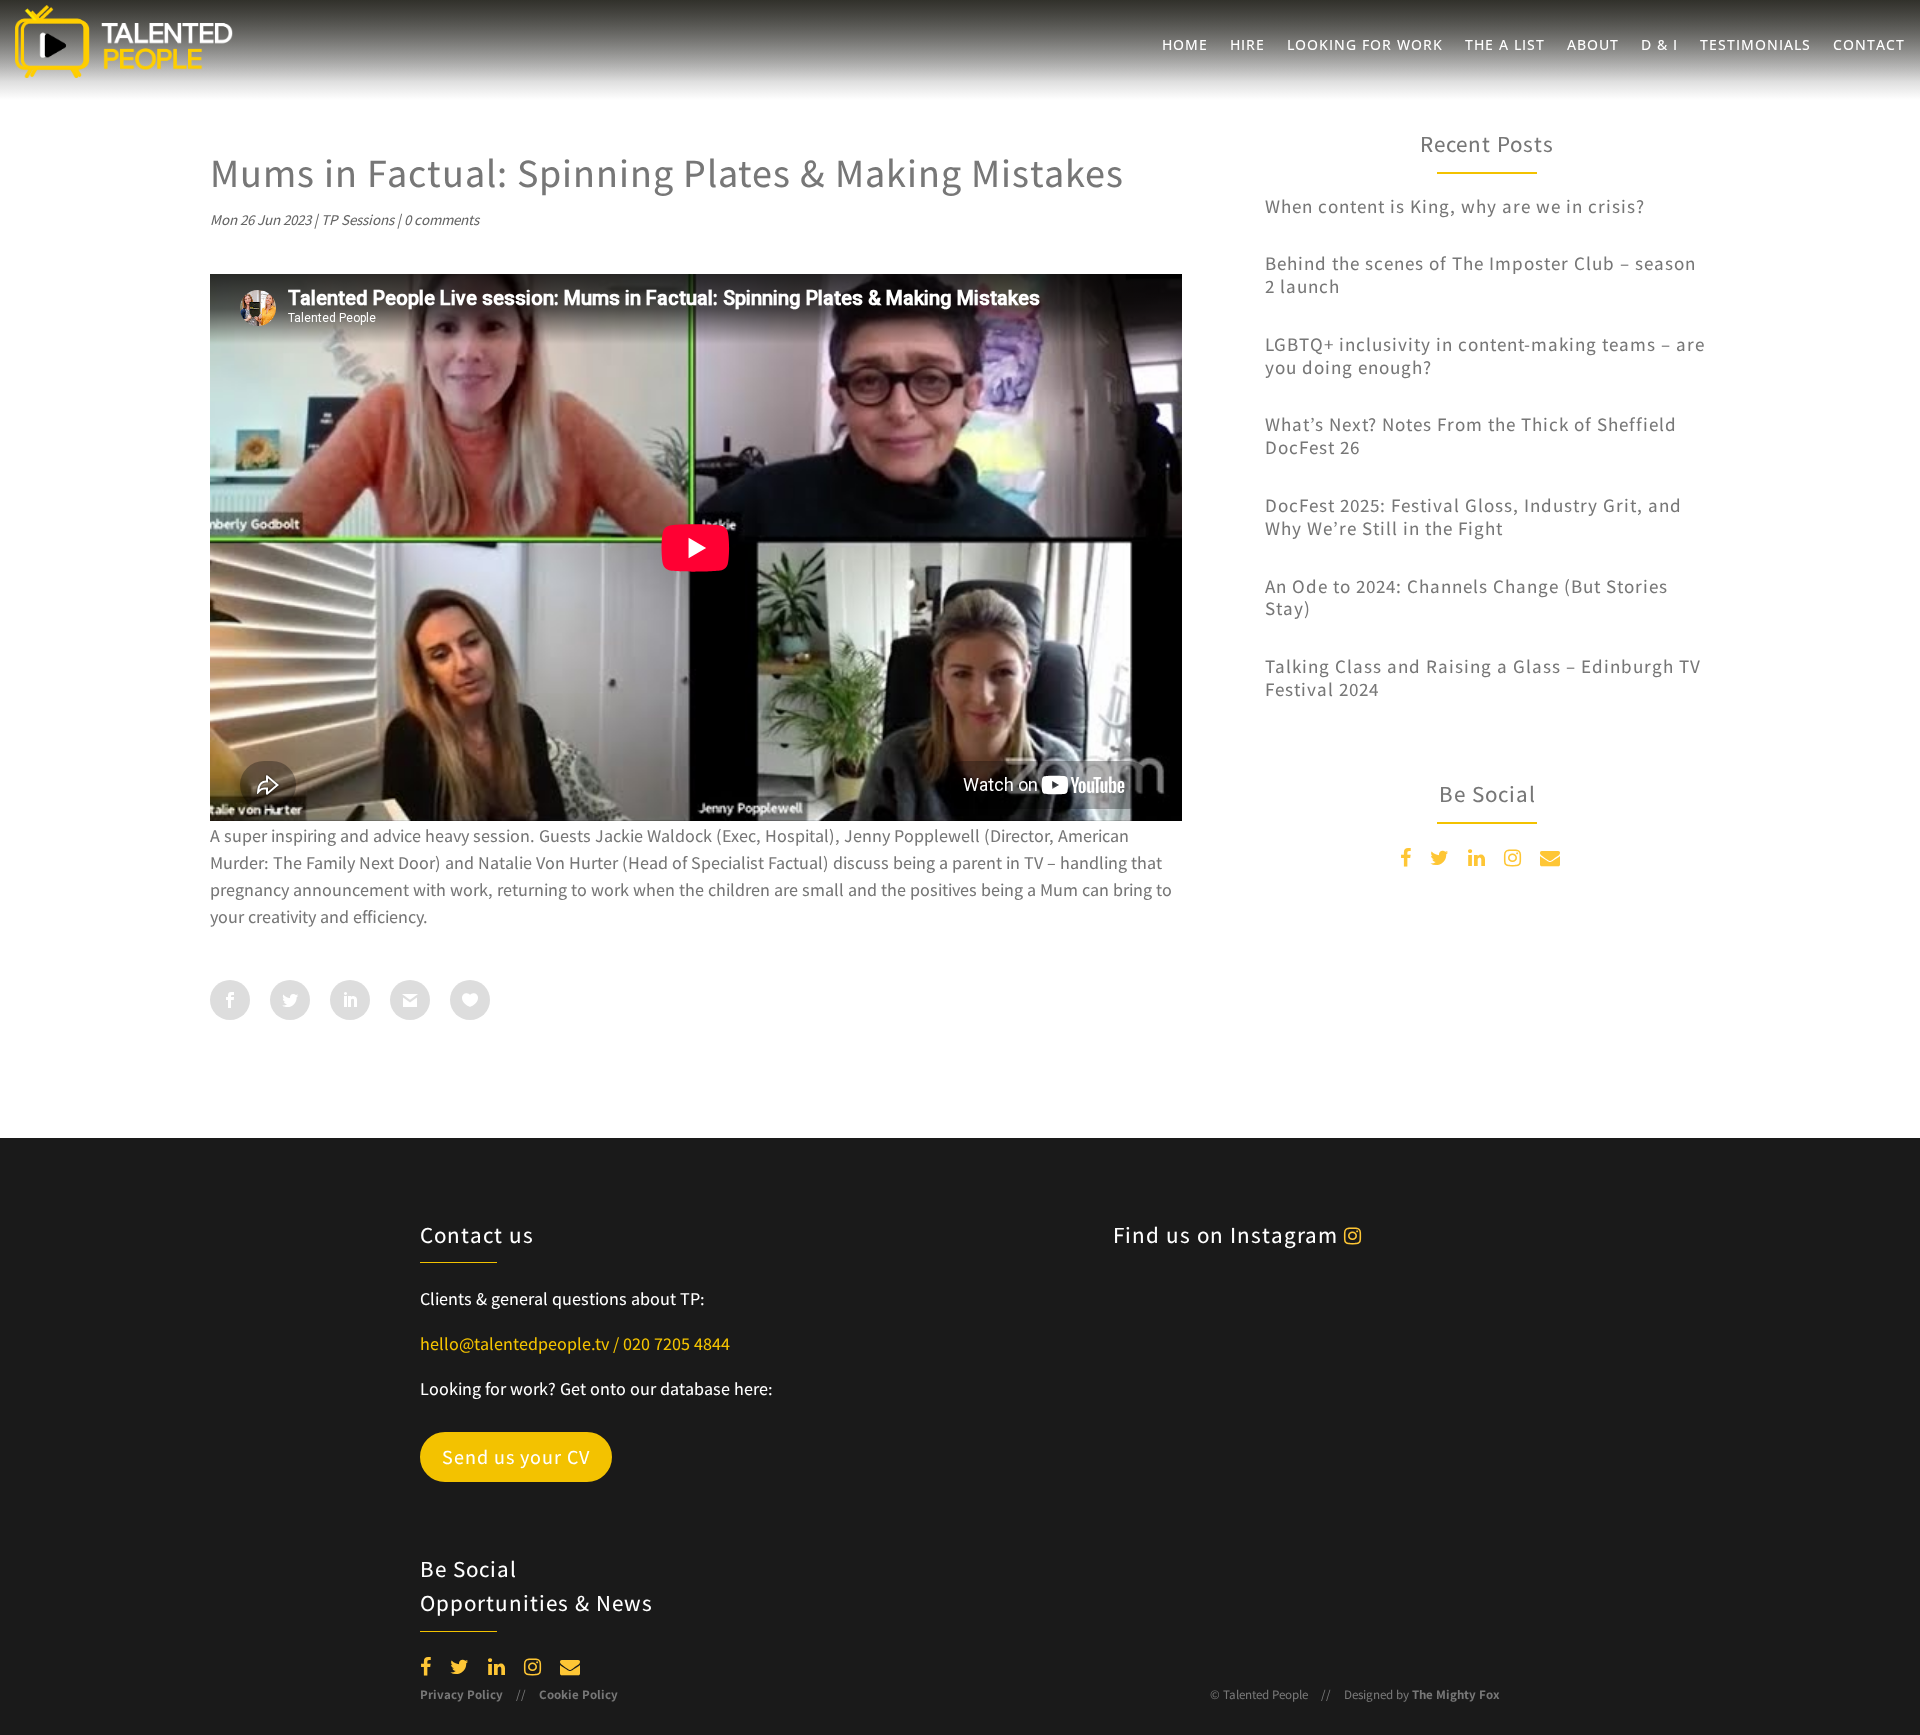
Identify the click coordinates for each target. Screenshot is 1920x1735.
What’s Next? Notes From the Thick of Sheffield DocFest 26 (1471, 435)
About (1593, 46)
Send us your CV (516, 1457)
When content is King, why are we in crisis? (1455, 206)
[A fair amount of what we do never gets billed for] (1244, 1421)
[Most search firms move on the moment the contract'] (1244, 1317)
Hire (1247, 46)
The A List (1505, 46)
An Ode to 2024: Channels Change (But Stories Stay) (1466, 597)
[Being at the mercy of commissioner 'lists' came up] (1419, 1525)
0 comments (441, 219)
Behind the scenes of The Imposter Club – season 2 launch (1480, 274)
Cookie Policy (578, 1694)
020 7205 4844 (676, 1343)
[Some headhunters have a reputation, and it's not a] (1070, 1525)
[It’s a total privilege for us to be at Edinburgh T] (1070, 1317)
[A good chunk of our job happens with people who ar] (1244, 1525)
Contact (1869, 46)
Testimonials (1755, 46)
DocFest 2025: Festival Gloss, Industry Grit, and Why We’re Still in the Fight (1473, 516)
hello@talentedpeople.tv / (521, 1343)
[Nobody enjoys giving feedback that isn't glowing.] (1070, 1421)
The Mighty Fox (1456, 1694)
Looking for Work (1365, 46)
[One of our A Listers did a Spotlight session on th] (1419, 1421)
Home (1185, 46)
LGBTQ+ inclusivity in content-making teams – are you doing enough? (1485, 355)
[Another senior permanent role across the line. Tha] (1419, 1317)
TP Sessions (357, 219)
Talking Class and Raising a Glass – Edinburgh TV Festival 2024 (1483, 677)
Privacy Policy (461, 1694)
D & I (1659, 46)
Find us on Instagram (1228, 1235)
